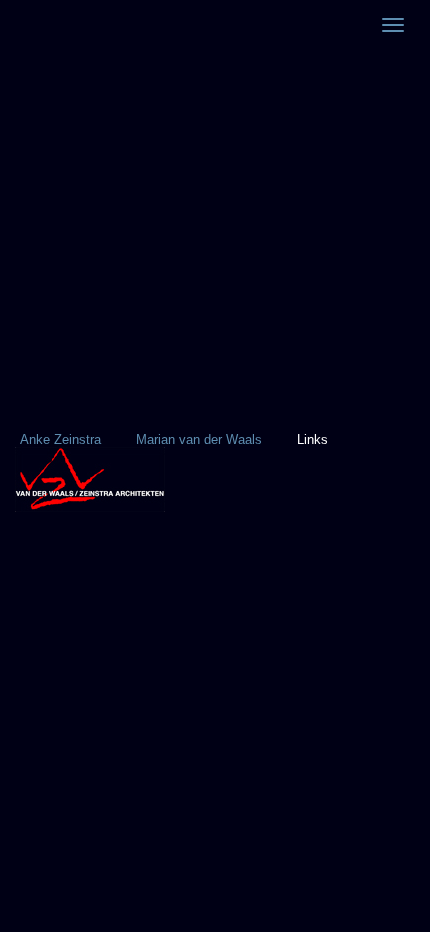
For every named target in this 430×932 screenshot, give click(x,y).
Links (312, 439)
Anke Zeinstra (60, 439)
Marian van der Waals (199, 439)
